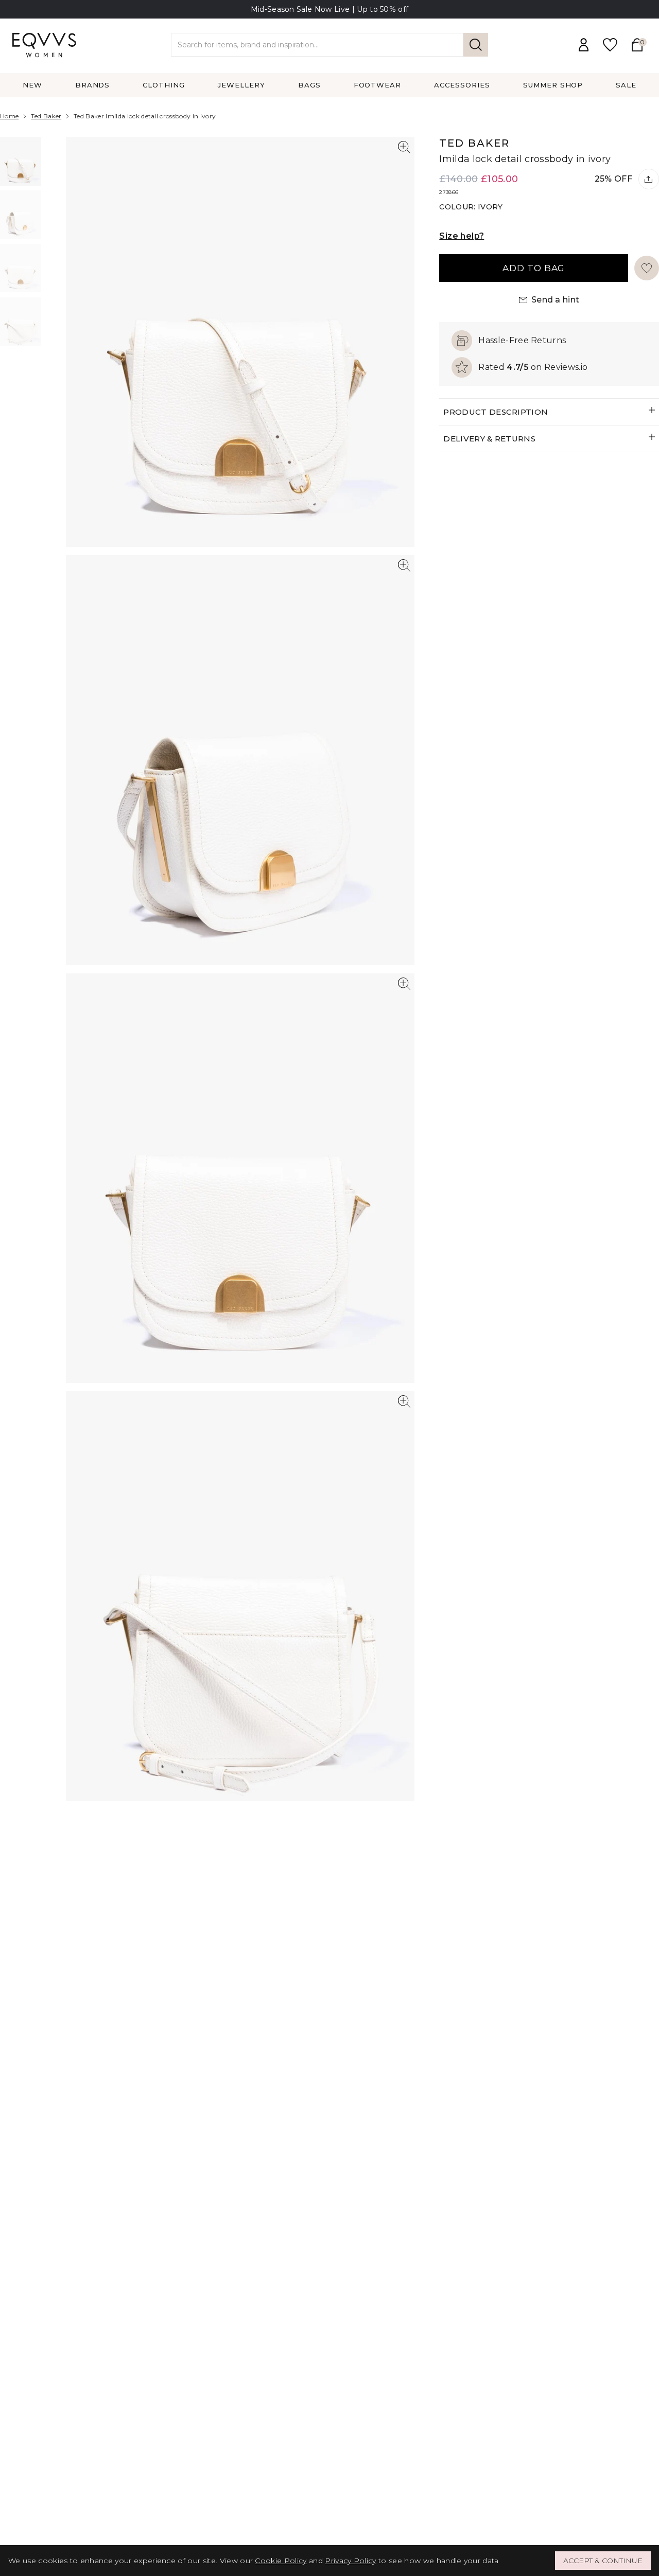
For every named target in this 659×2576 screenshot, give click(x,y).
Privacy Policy (350, 2561)
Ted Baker (46, 116)
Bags (309, 85)
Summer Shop (553, 85)
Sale (626, 85)
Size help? (462, 236)
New (32, 85)
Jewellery (241, 85)
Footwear (378, 85)
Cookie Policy (281, 2561)
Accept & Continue (603, 2561)
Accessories (462, 85)
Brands (93, 85)
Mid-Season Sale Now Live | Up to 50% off (330, 9)
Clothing (164, 85)
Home (9, 116)
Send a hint (556, 300)
